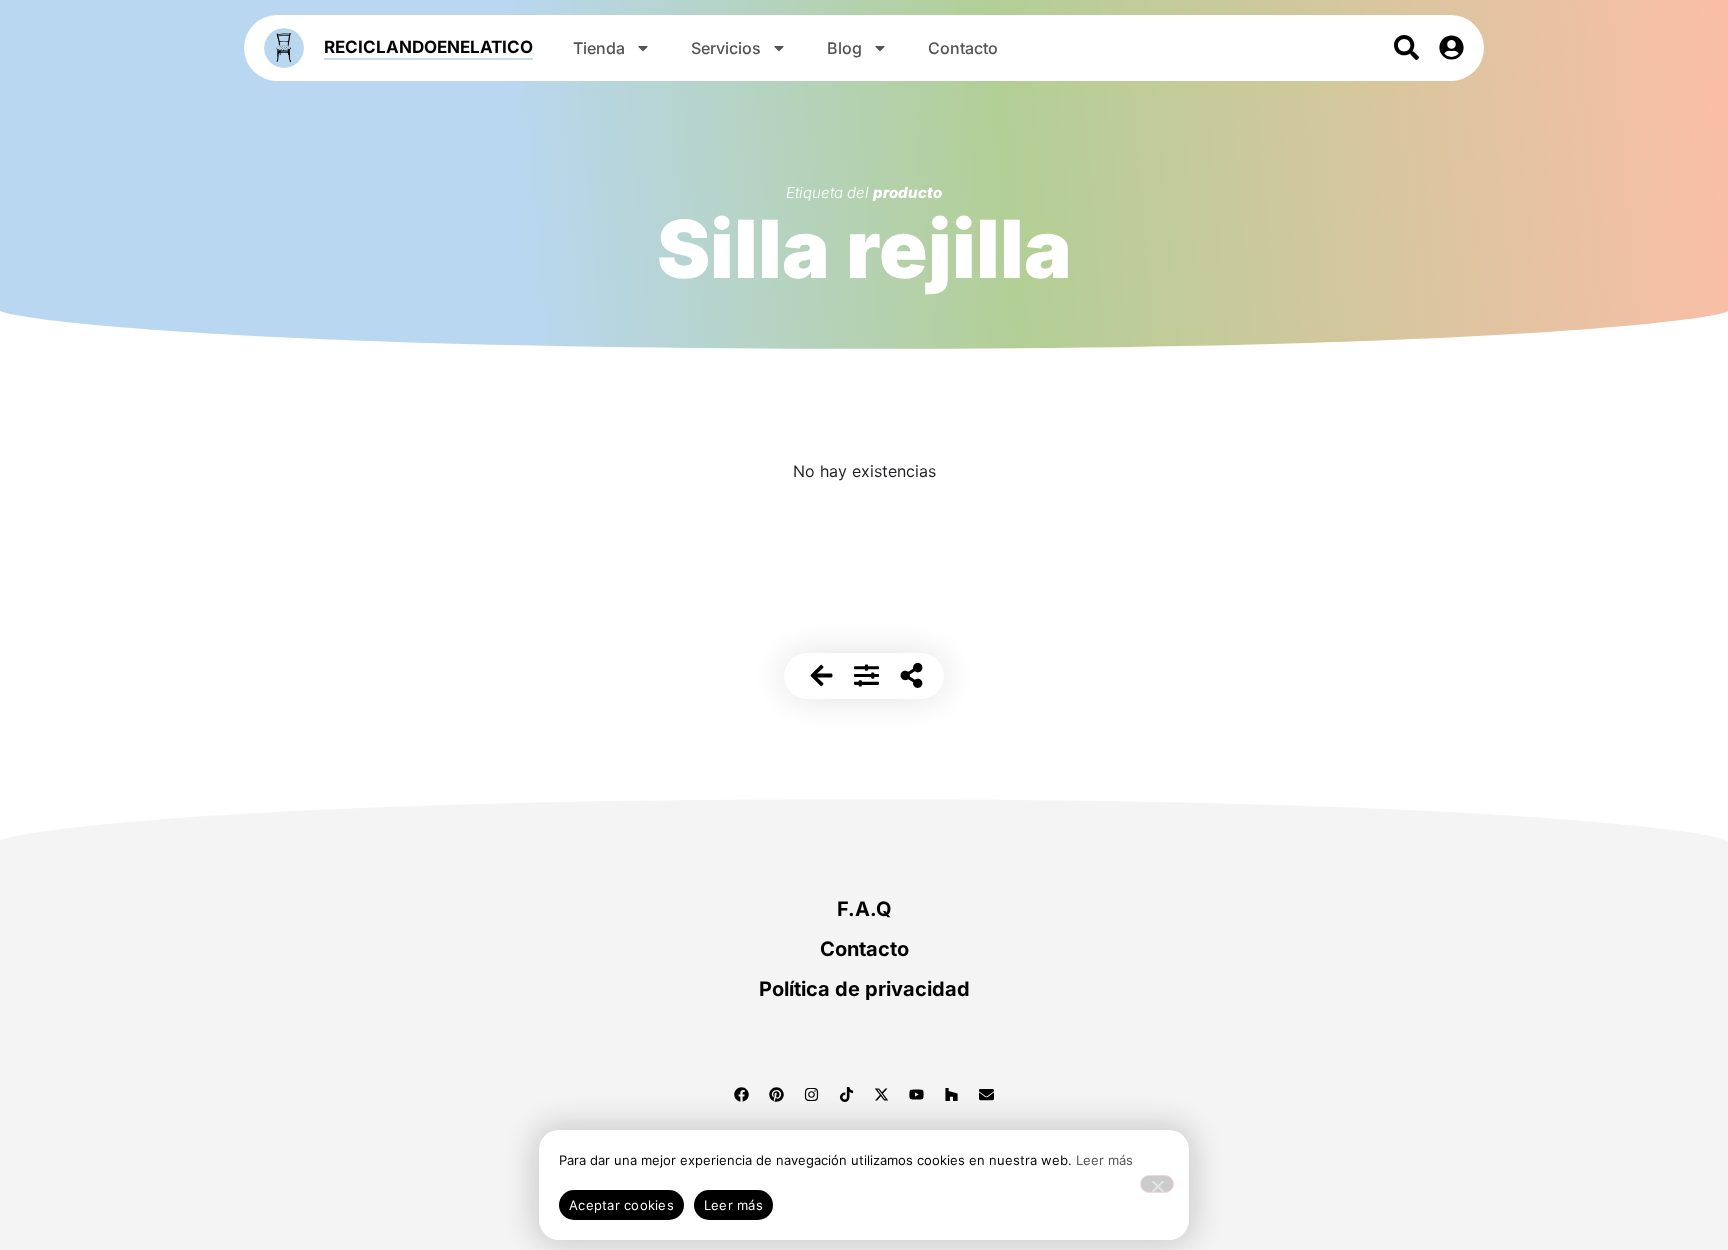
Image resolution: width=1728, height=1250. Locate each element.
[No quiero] (1157, 1184)
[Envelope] (987, 1094)
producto (907, 192)
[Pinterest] (777, 1094)
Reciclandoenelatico (428, 47)
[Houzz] (952, 1094)
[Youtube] (917, 1094)
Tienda (599, 48)
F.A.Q (864, 909)
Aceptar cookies (621, 1205)
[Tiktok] (847, 1094)
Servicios (726, 48)
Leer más (1104, 1160)
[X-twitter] (882, 1094)
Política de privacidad (864, 989)
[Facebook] (742, 1094)
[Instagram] (812, 1094)
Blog (844, 48)
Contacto (963, 48)
